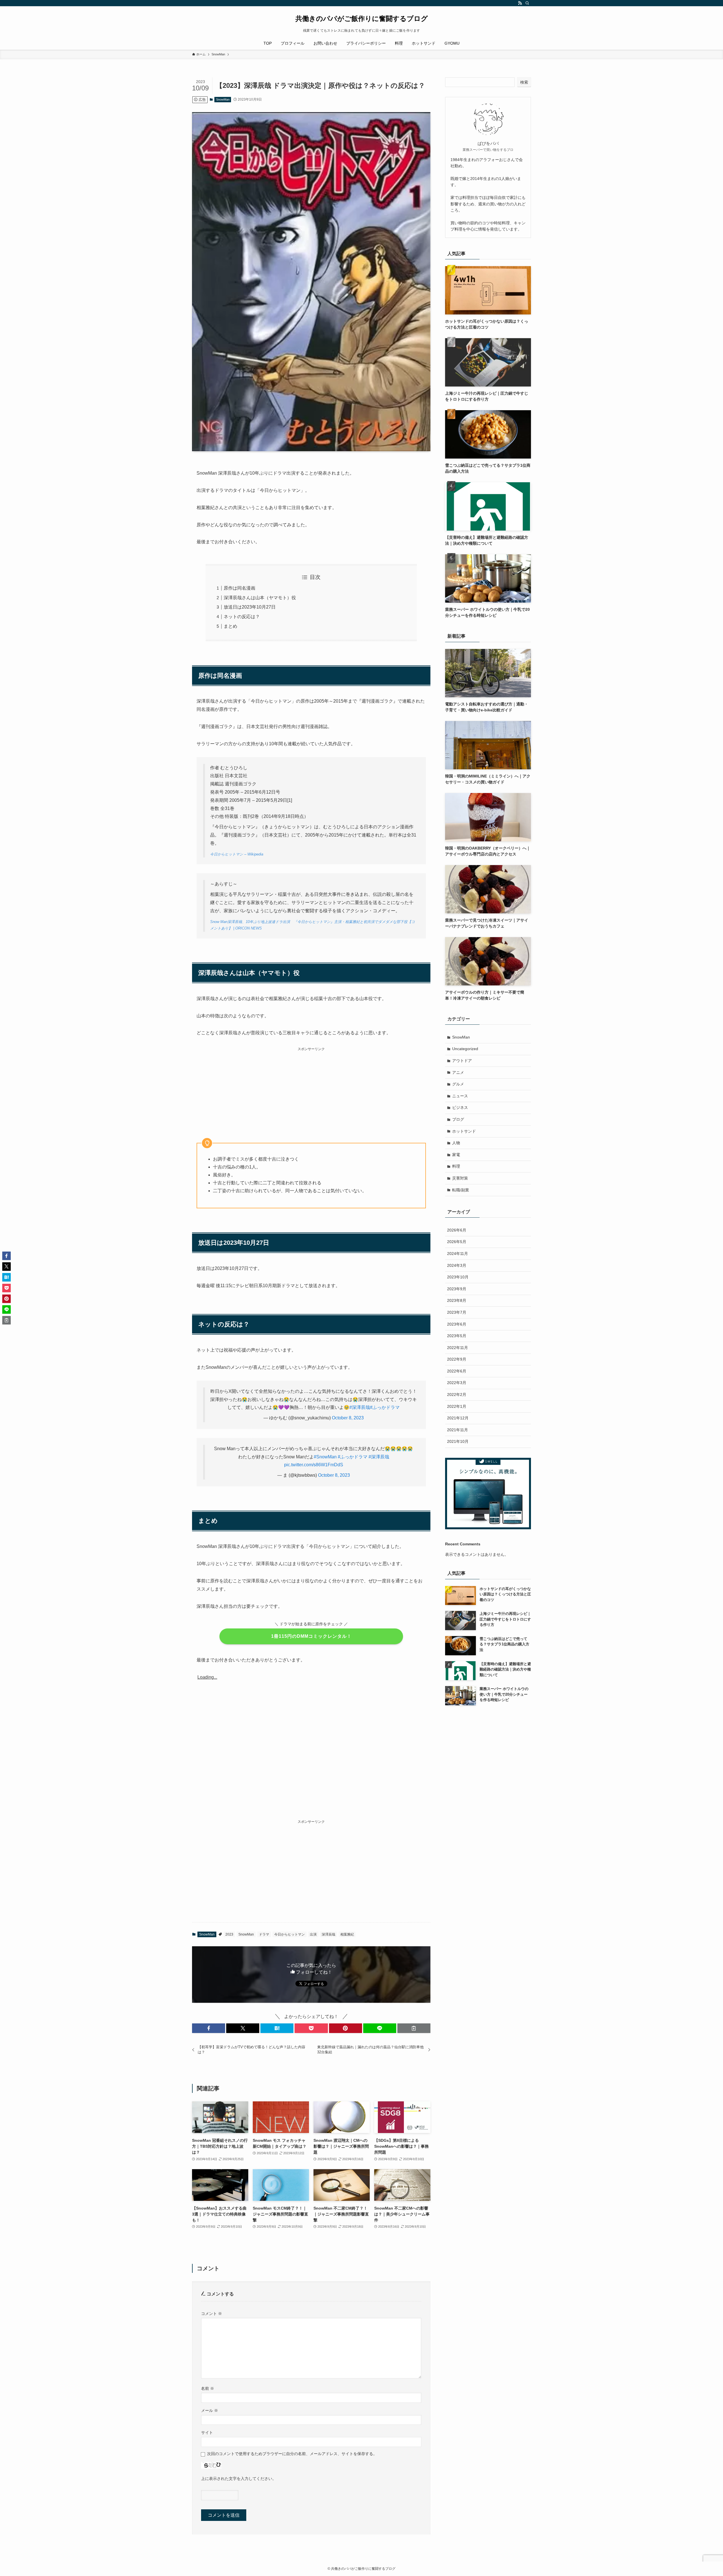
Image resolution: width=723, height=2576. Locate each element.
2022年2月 (457, 1395)
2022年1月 (457, 1406)
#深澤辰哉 (360, 1407)
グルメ (458, 1084)
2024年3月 (457, 1265)
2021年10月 (458, 1441)
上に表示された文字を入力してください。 (239, 2479)
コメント (212, 2314)
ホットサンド (464, 1131)
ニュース (460, 1096)
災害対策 (460, 1178)
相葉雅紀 (347, 1934)
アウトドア (462, 1061)
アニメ (458, 1072)
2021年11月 (458, 1430)
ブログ (458, 1119)
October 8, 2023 (348, 1418)
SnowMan (223, 99)
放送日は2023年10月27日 (250, 607)
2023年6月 (457, 1324)
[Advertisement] (311, 1092)
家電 (456, 1155)
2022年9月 (457, 1359)
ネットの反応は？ (242, 617)
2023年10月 (458, 1277)
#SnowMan (325, 1457)
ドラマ (264, 1934)
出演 (313, 1934)
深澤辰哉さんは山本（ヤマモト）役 (260, 598)
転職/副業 (461, 1190)
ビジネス (460, 1107)
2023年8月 (457, 1300)
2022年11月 (458, 1348)
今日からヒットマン (289, 1934)
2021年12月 (458, 1418)
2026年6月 (457, 1230)
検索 (524, 82)
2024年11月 (458, 1254)
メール (210, 2410)
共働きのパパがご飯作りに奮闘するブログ (362, 19)
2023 (229, 1934)
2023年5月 (457, 1336)
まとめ (230, 626)
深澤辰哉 (328, 1934)
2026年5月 (457, 1242)
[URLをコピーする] (414, 2028)
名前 (208, 2388)
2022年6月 (457, 1371)
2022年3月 (457, 1383)
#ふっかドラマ (385, 1407)
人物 (456, 1143)
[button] (209, 2028)
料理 (456, 1166)
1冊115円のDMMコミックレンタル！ (311, 1636)
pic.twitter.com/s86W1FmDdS (314, 1465)
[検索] (527, 3)
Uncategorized (465, 1049)
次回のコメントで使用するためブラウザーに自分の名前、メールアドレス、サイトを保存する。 (292, 2454)
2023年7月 (457, 1312)
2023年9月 (457, 1289)
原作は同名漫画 (239, 588)
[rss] (520, 3)
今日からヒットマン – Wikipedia (237, 854)
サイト (207, 2432)
